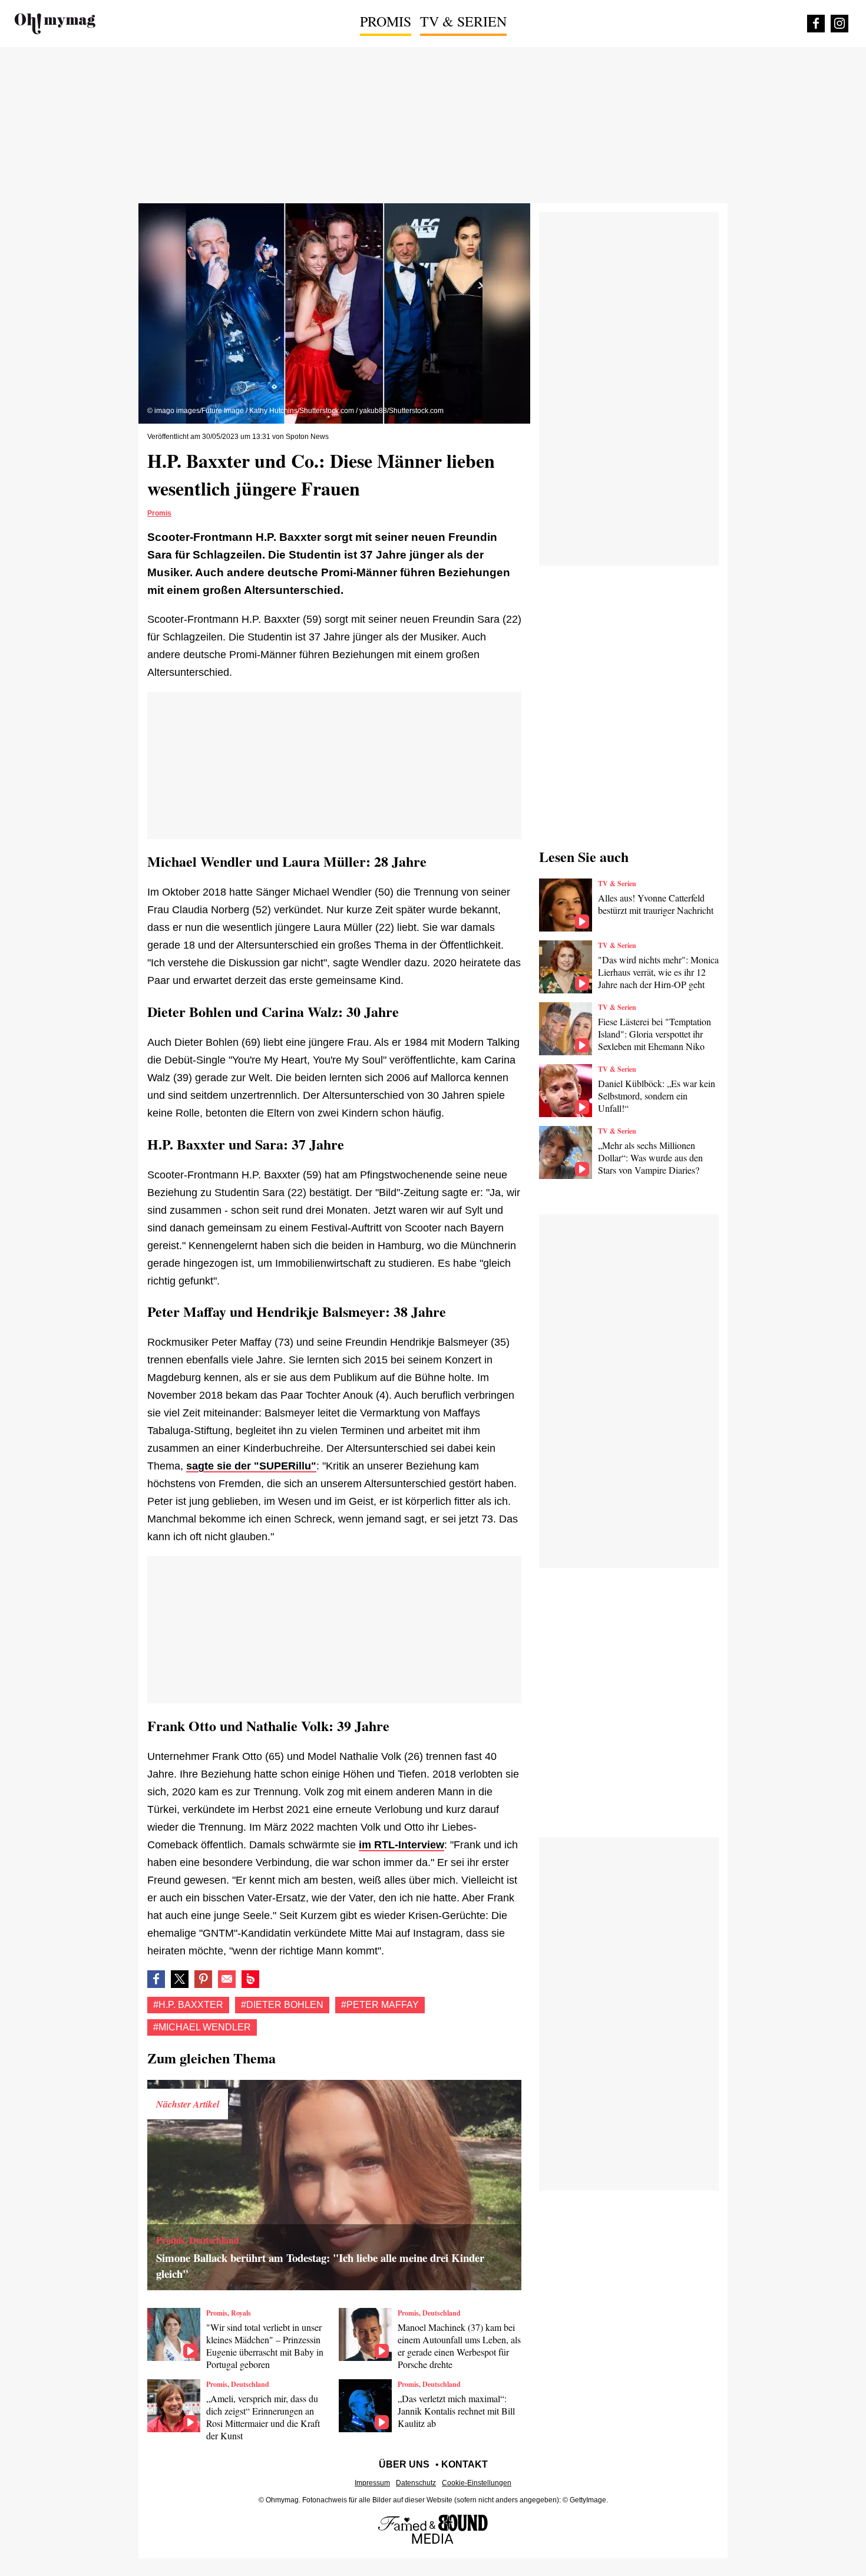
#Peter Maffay (380, 2005)
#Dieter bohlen (282, 2005)
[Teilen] (203, 1979)
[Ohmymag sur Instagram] (839, 24)
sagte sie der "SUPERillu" (251, 1466)
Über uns (404, 2464)
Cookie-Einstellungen (477, 2483)
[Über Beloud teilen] (250, 1979)
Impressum (372, 2483)
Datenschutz (416, 2483)
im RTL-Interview (401, 1845)
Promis (386, 21)
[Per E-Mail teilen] (227, 1979)
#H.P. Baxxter (188, 2005)
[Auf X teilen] (180, 1979)
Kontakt (465, 2464)
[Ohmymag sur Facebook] (816, 24)
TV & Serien (463, 21)
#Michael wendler (202, 2027)
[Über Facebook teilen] (156, 1979)
